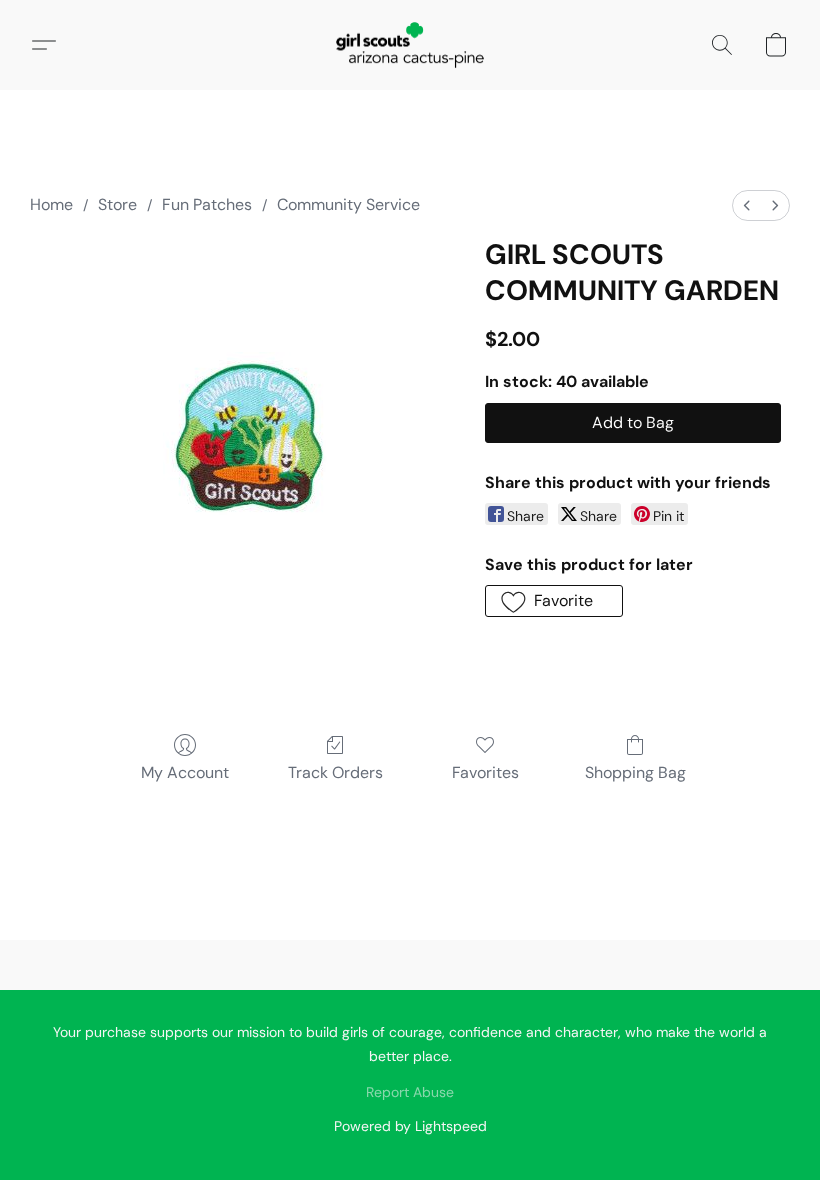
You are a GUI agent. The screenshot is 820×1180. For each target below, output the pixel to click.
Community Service (348, 204)
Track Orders (335, 772)
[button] (410, 45)
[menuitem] (747, 205)
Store (117, 204)
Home (51, 204)
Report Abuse (410, 1092)
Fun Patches (207, 204)
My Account (185, 772)
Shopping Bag (635, 772)
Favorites (485, 772)
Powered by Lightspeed (410, 1126)
